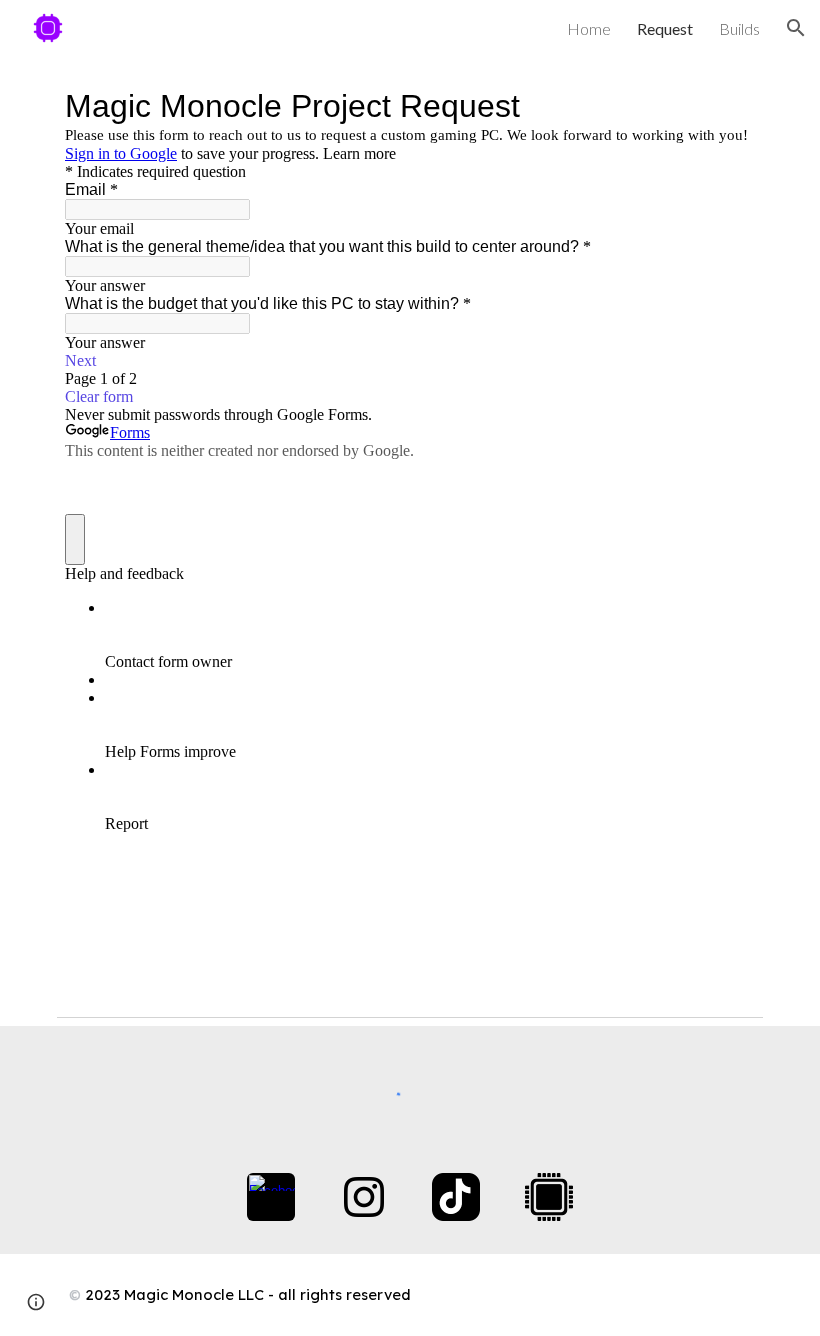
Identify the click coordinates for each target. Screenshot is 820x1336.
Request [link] (665, 28)
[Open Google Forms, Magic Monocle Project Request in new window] (725, 106)
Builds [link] (739, 28)
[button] (796, 28)
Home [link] (589, 28)
